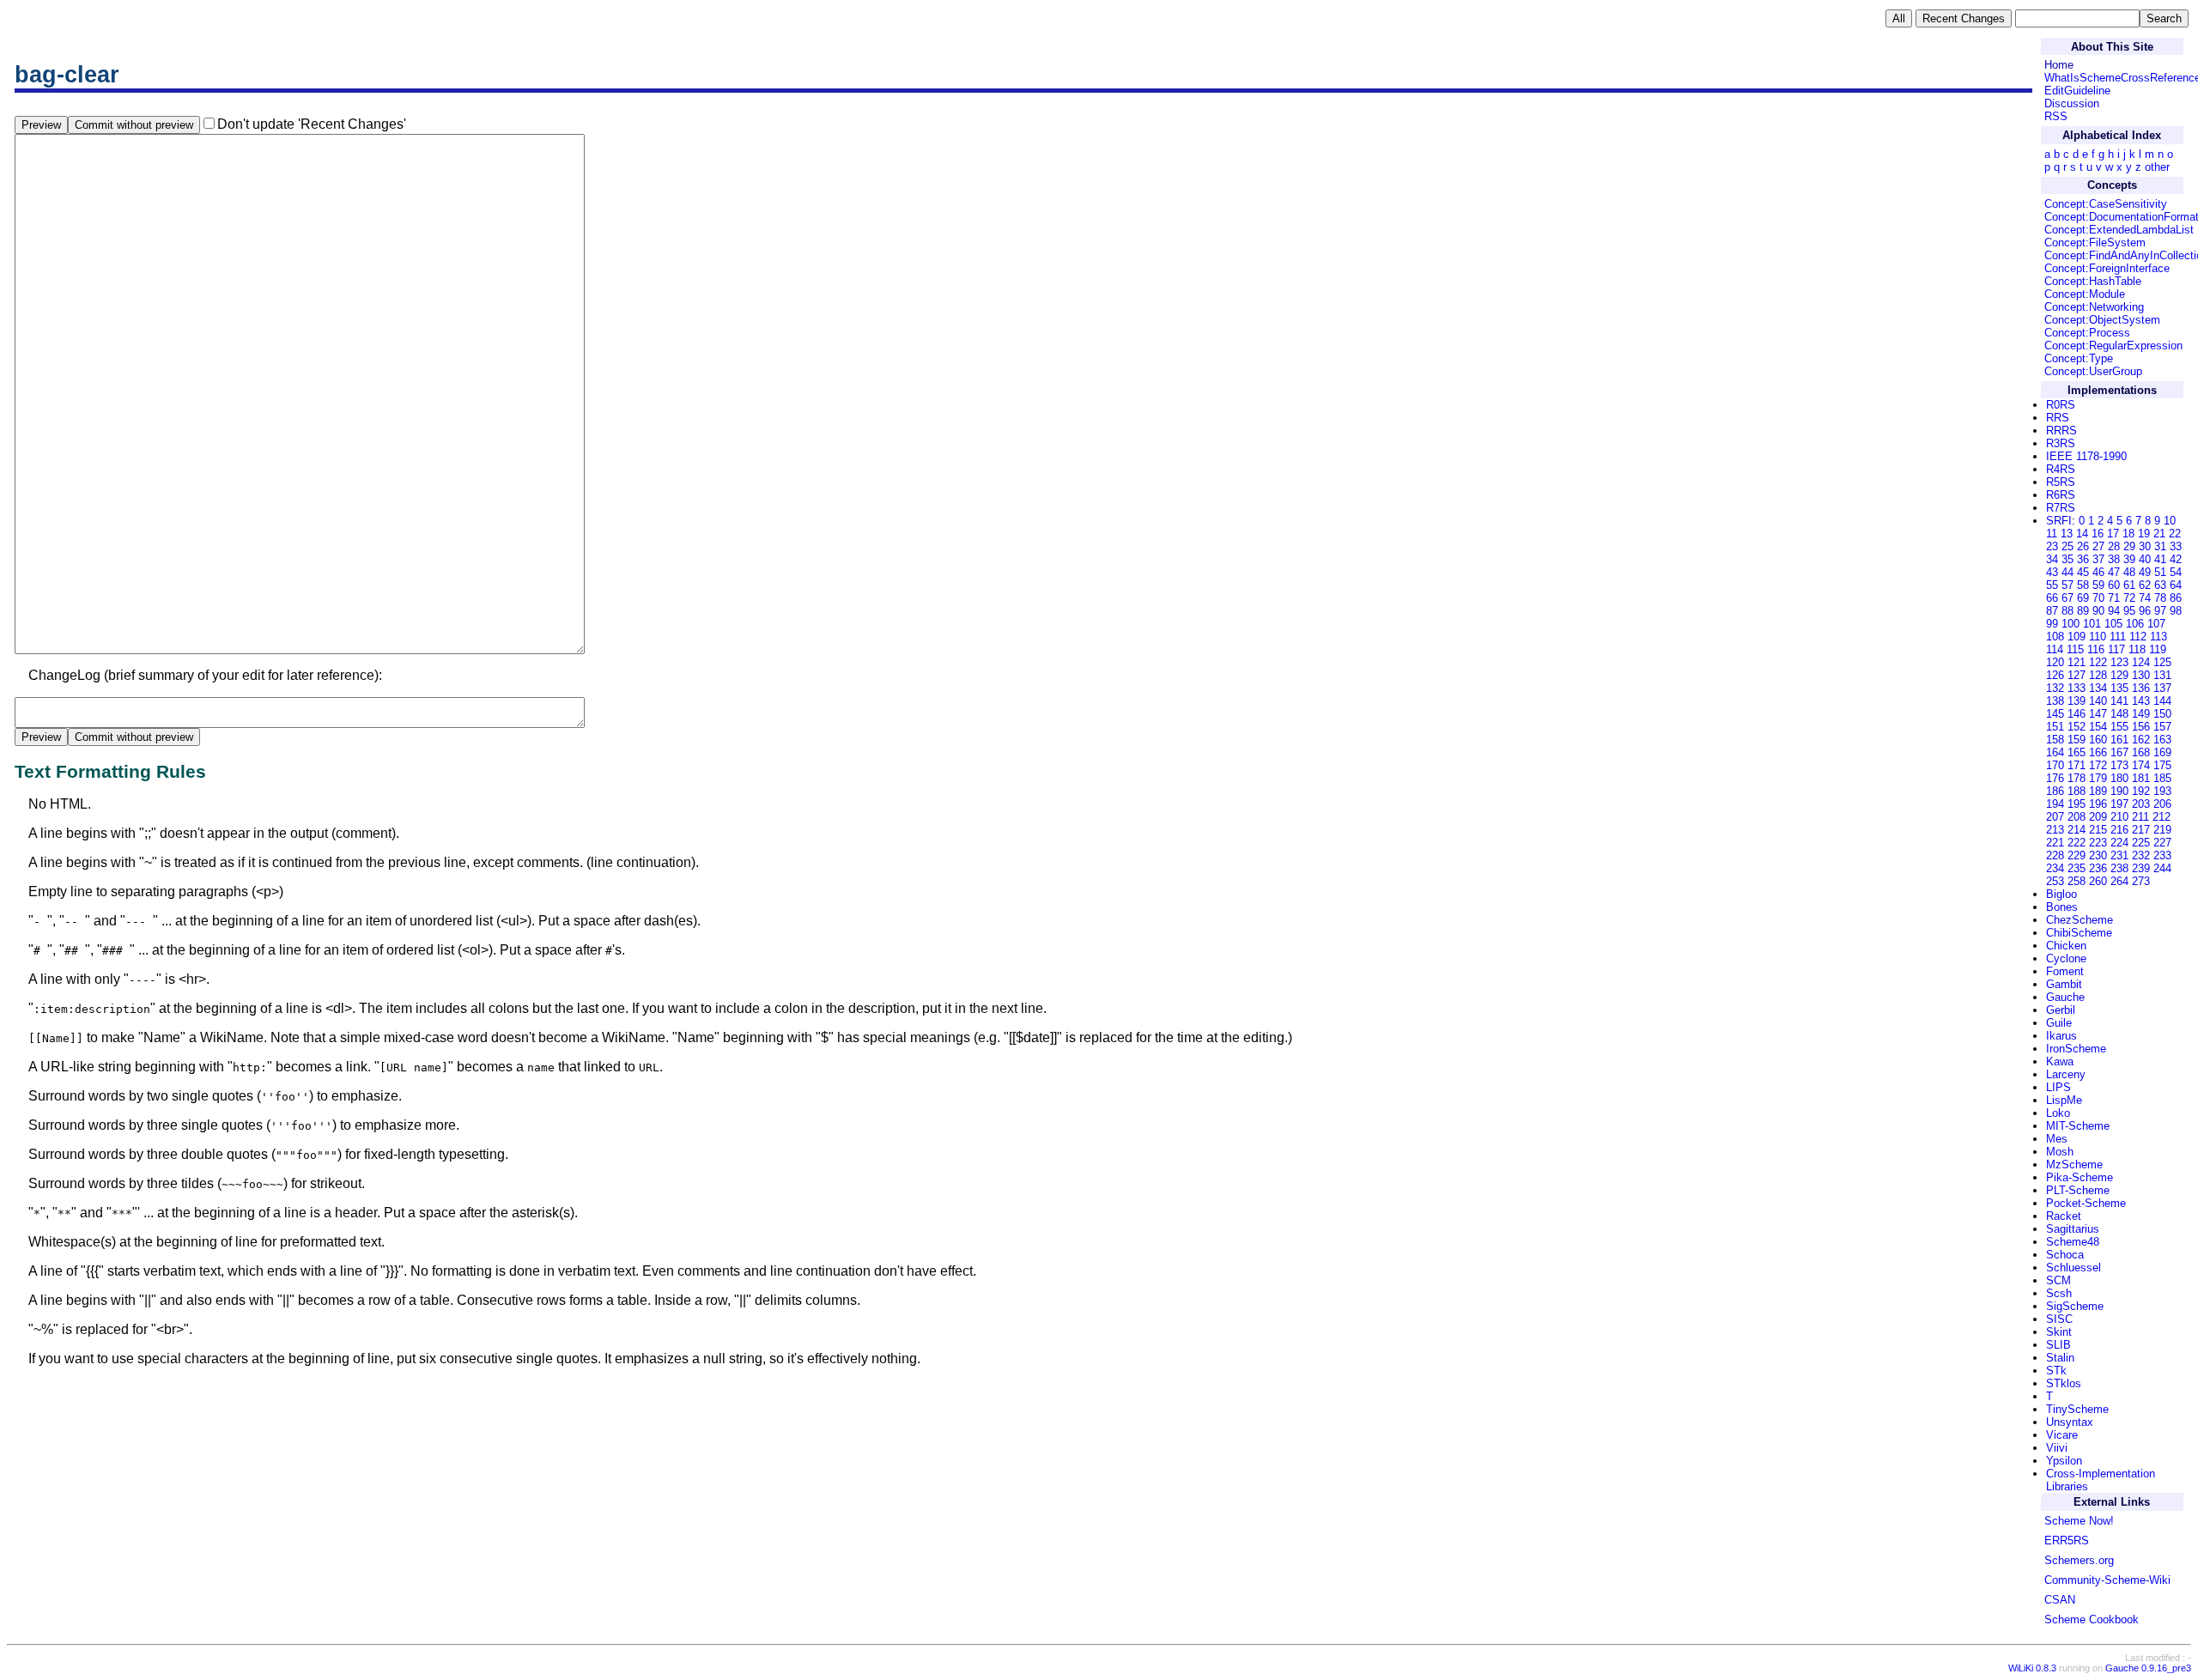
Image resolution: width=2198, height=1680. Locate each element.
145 (2055, 714)
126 (2055, 675)
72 (2129, 598)
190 (2119, 791)
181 (2141, 778)
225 (2141, 843)
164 (2055, 752)
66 (2052, 598)
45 (2083, 572)
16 (2098, 534)
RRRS (2061, 431)
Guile (2059, 1023)
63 (2160, 585)
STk (2056, 1371)
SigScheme (2075, 1306)
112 (2138, 637)
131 (2162, 675)
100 (2070, 624)
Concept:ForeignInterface (2107, 268)
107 (2156, 624)
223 (2098, 843)
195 (2077, 804)
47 (2114, 572)
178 (2077, 778)
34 (2052, 559)
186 (2055, 791)
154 (2098, 727)
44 (2067, 572)
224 (2119, 843)
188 (2077, 791)
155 (2119, 727)
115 (2075, 649)
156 (2141, 727)
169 (2162, 752)
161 (2119, 740)
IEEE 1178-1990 (2086, 456)
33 (2176, 546)
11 (2052, 534)
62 (2145, 585)
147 (2098, 714)
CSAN (2060, 1600)
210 (2119, 817)
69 (2083, 598)
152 (2077, 727)
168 (2141, 752)
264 (2119, 881)
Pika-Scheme (2080, 1177)
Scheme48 (2073, 1242)
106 (2135, 624)
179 (2098, 778)
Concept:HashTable (2093, 281)
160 (2098, 740)
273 (2141, 881)
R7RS (2061, 508)
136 (2141, 688)
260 (2098, 881)
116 (2096, 649)
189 (2098, 791)
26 (2083, 546)
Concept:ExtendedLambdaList (2119, 230)
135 (2119, 688)
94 (2114, 611)
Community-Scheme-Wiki (2107, 1580)
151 (2055, 727)
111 (2118, 637)
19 (2144, 534)
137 (2162, 688)
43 (2052, 572)
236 (2098, 868)
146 (2077, 714)
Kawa (2060, 1061)
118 (2137, 649)
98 (2176, 611)
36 (2083, 559)
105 (2113, 624)
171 (2077, 765)
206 (2162, 804)
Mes (2057, 1139)
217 (2141, 830)
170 (2055, 765)
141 (2119, 701)
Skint (2059, 1332)
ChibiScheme (2079, 933)
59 (2098, 585)
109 (2077, 637)
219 (2162, 830)
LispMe (2064, 1100)
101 (2092, 624)
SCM (2058, 1280)
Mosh (2060, 1152)
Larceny (2066, 1074)
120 (2055, 662)
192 (2141, 791)
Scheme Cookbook (2092, 1619)
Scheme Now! (2079, 1521)
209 (2098, 817)
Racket (2064, 1216)
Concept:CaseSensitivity (2106, 204)
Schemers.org (2079, 1560)
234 (2055, 868)
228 (2055, 855)
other (2157, 167)
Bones (2062, 907)
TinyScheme (2077, 1409)
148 (2119, 714)
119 (2158, 649)
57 (2067, 585)
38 (2114, 559)
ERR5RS (2067, 1541)
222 (2077, 843)
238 (2119, 868)
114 (2055, 649)
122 (2098, 662)
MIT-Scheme (2078, 1126)
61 (2129, 585)
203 (2141, 804)
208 (2077, 817)
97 (2160, 611)
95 (2129, 611)
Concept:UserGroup (2093, 371)
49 (2145, 572)
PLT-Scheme (2078, 1190)
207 (2055, 817)
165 (2077, 752)
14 (2082, 534)
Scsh (2059, 1293)
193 (2162, 791)
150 (2162, 714)
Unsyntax (2070, 1422)
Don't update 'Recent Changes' (312, 124)
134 (2098, 688)
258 (2077, 881)
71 (2114, 598)
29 (2129, 546)
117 (2116, 649)
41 (2160, 559)
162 (2141, 740)
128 (2098, 675)
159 (2077, 740)
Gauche (2065, 997)
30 (2145, 546)
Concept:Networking (2094, 307)
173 (2119, 765)
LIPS (2058, 1087)
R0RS (2061, 405)
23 (2052, 546)
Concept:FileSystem (2095, 243)
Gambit (2064, 984)
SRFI (2059, 521)
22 (2175, 534)
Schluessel (2074, 1268)
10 (2170, 521)
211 (2140, 817)
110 (2098, 637)
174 (2141, 765)
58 (2083, 585)
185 (2162, 778)
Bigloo (2061, 894)
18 (2128, 534)
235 (2077, 868)
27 (2098, 546)
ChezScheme (2080, 920)
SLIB (2058, 1345)
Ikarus (2061, 1036)
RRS (2058, 418)
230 (2098, 855)
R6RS (2061, 495)
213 (2055, 830)
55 (2052, 585)
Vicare (2062, 1435)
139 (2077, 701)
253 (2055, 881)
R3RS (2061, 443)
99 (2052, 624)
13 (2067, 534)
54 (2176, 572)
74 (2145, 598)
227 (2162, 843)
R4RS (2061, 469)
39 (2129, 559)
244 (2162, 868)
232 (2141, 855)
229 (2077, 855)
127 (2077, 675)
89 (2083, 611)
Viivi (2057, 1448)
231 (2119, 855)
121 (2077, 662)
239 (2141, 868)
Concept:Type (2079, 358)
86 (2176, 598)
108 (2055, 637)
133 (2077, 688)
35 (2067, 559)
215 (2098, 830)
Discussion (2072, 103)
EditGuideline (2077, 91)
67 (2067, 598)
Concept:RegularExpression (2113, 346)
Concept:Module (2085, 294)
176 (2055, 778)
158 (2055, 740)
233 (2162, 855)
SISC (2059, 1319)
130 (2141, 675)
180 (2119, 778)
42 (2176, 559)
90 (2098, 611)
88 (2067, 611)
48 (2129, 572)
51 (2160, 572)
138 (2055, 701)
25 (2067, 546)
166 (2098, 752)
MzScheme (2074, 1164)
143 (2141, 701)
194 (2055, 804)
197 (2119, 804)
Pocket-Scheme (2086, 1203)
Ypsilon (2064, 1461)
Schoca (2065, 1255)
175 (2162, 765)
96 (2145, 611)
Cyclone (2066, 958)
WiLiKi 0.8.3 (2032, 1668)
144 (2162, 701)
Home (2059, 65)
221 (2055, 843)
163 (2162, 740)
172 (2098, 765)
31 (2160, 546)
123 (2119, 662)
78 (2160, 598)
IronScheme (2076, 1049)
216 (2119, 830)
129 (2119, 675)
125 (2162, 662)
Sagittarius (2073, 1229)
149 (2141, 714)
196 (2098, 804)
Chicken (2066, 946)
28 (2114, 546)
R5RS (2061, 482)
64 (2176, 585)
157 (2162, 727)
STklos (2064, 1383)
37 (2098, 559)
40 (2145, 559)
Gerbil (2061, 1010)
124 (2141, 662)
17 (2113, 534)
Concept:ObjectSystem (2102, 320)
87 (2052, 611)
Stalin (2060, 1358)
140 (2098, 701)
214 (2077, 830)
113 (2159, 637)
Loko (2058, 1113)
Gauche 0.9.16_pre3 (2148, 1668)
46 (2098, 572)
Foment (2065, 971)
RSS (2056, 116)
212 (2162, 817)
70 (2098, 598)
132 (2055, 688)
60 (2114, 585)
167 (2119, 752)
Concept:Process (2087, 333)
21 (2159, 534)
